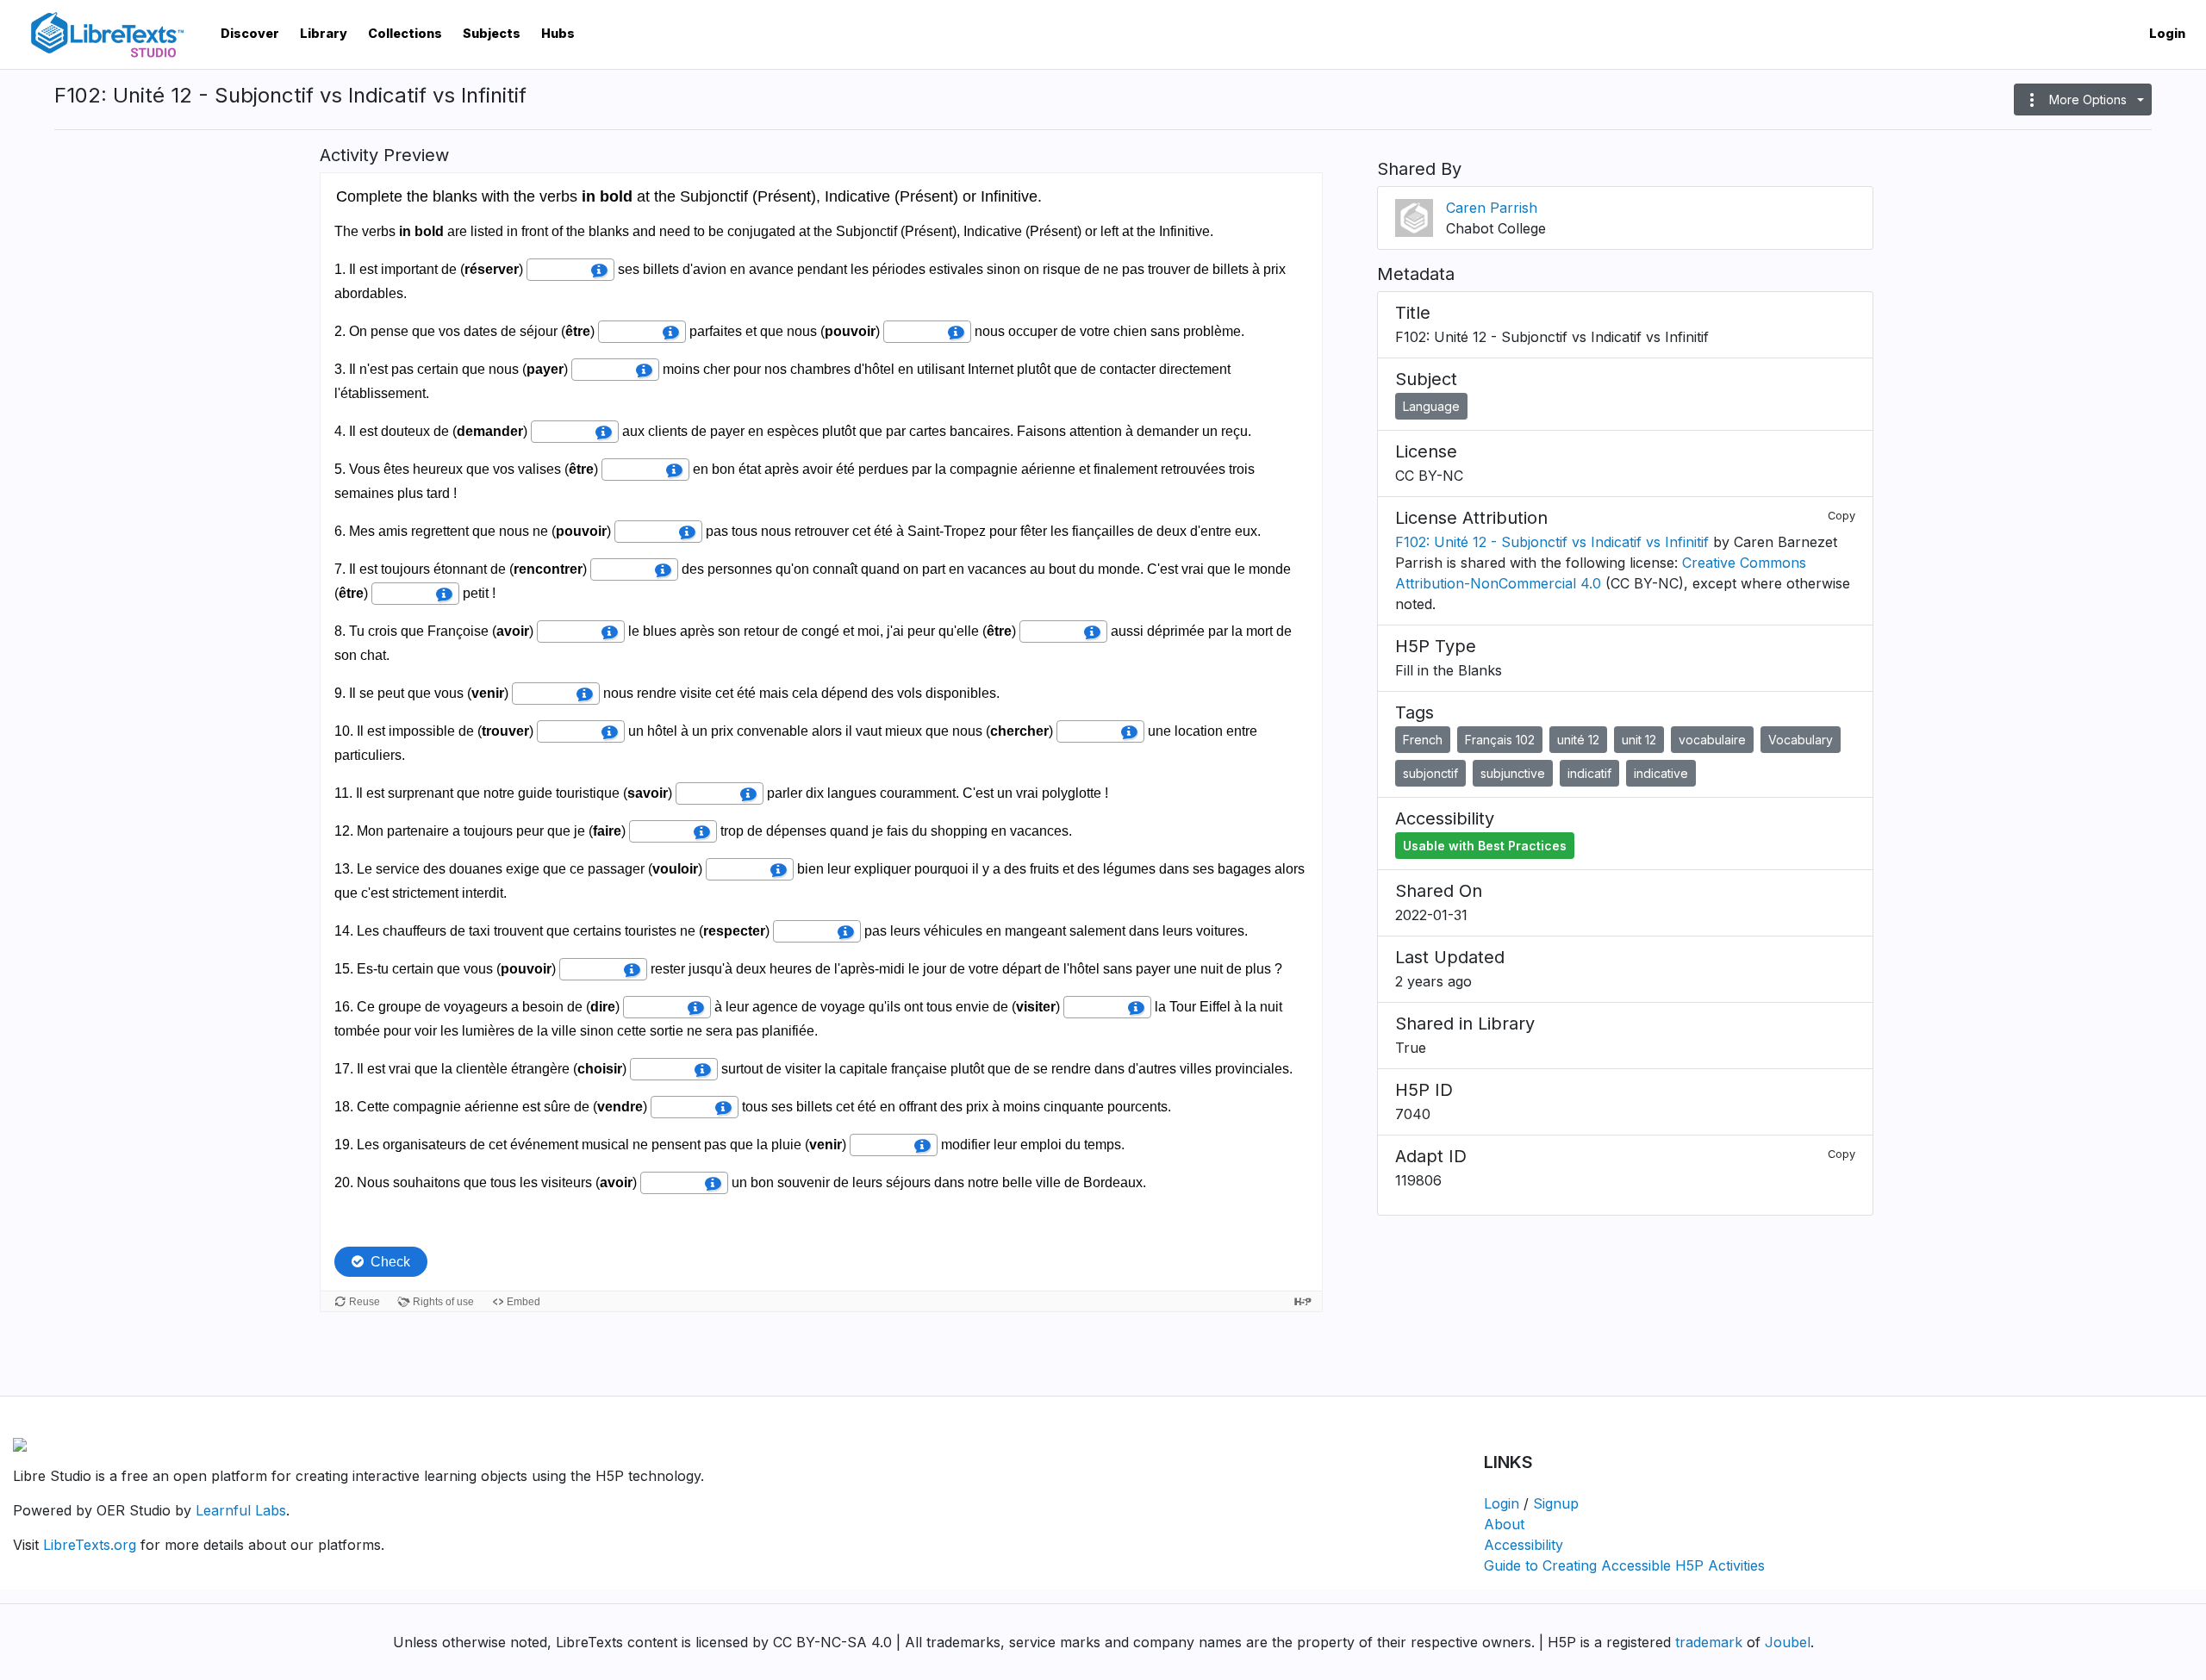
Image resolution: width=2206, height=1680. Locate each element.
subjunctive (1513, 773)
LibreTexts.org (90, 1545)
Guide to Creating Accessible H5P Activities (1624, 1565)
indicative (1661, 773)
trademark (1709, 1642)
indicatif (1589, 773)
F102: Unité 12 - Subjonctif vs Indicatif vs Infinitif (1552, 542)
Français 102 (1500, 740)
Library (324, 33)
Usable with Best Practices (1485, 846)
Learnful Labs (241, 1510)
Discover (250, 33)
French (1423, 740)
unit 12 (1639, 740)
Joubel (1788, 1642)
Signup (1556, 1503)
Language (1431, 406)
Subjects (492, 33)
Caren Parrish (1492, 208)
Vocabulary (1801, 740)
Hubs (558, 33)
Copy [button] (1841, 516)
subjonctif (1430, 773)
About (1504, 1524)
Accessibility (1524, 1545)
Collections (405, 33)
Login (2167, 33)
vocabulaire (1712, 740)
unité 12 (1578, 740)
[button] (2083, 100)
